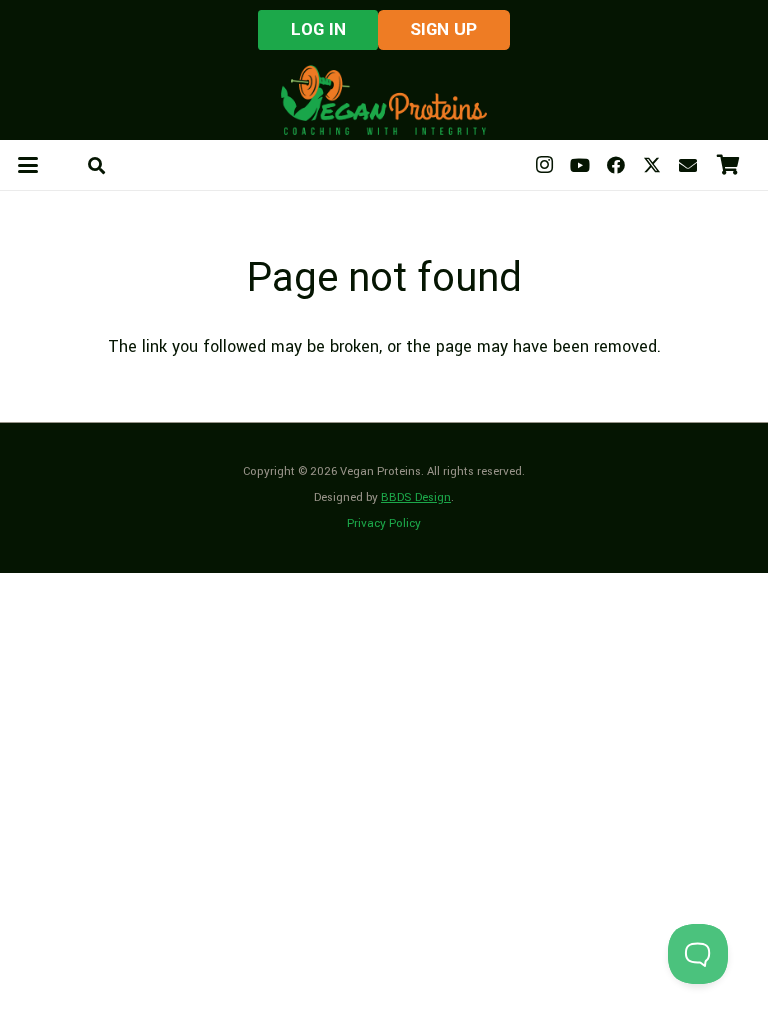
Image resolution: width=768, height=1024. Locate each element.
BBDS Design (416, 497)
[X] (652, 165)
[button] (28, 165)
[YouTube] (580, 165)
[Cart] (728, 165)
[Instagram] (544, 165)
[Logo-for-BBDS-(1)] (384, 100)
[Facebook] (616, 165)
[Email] (688, 165)
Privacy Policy (384, 523)
